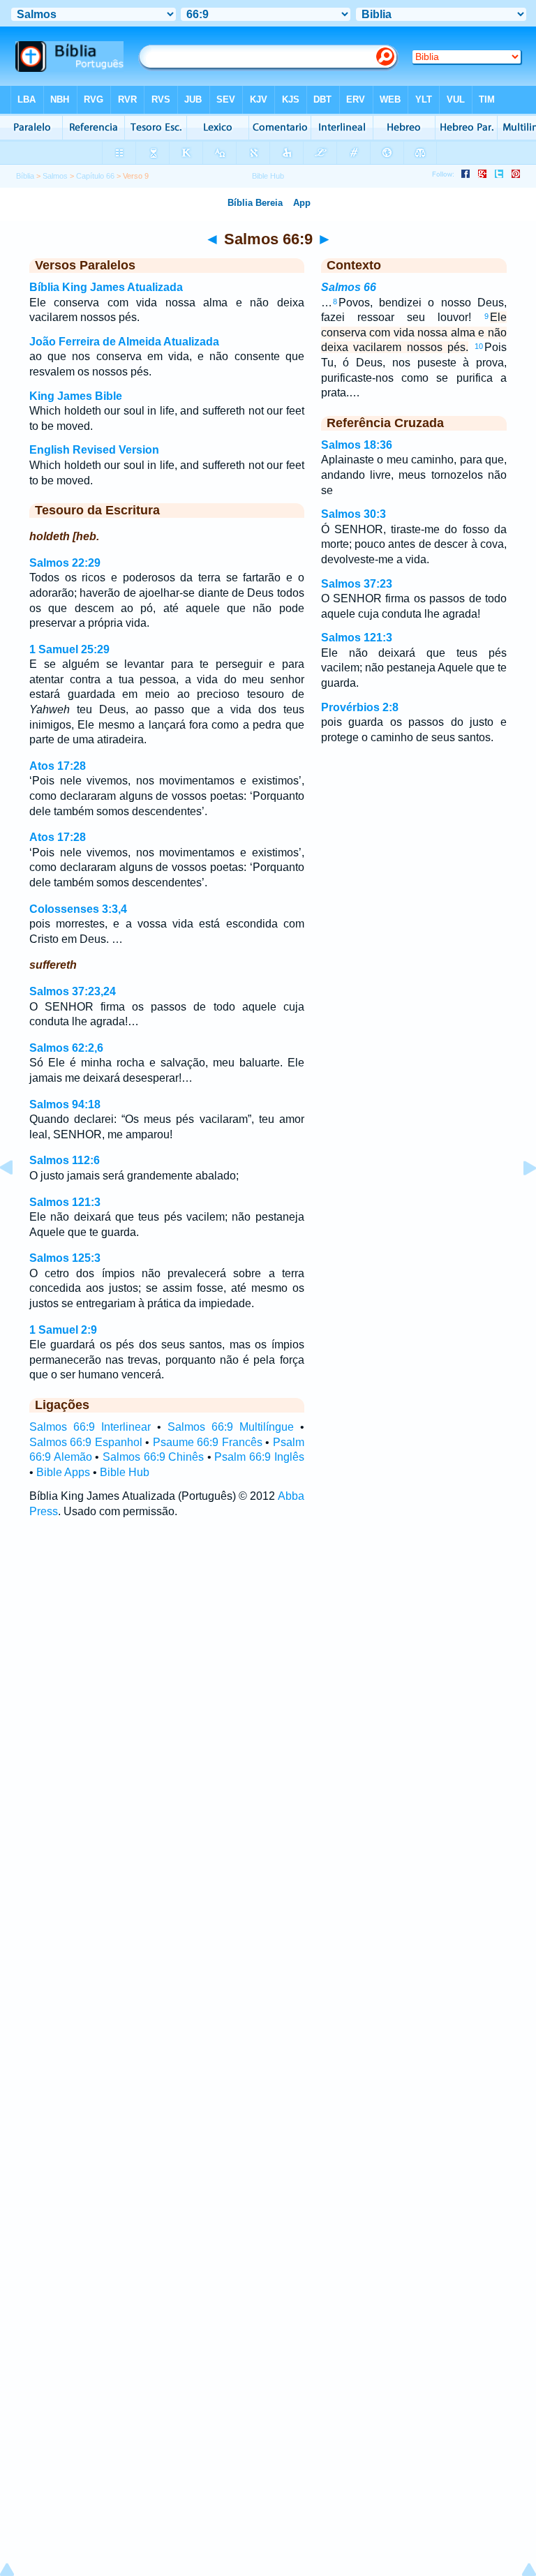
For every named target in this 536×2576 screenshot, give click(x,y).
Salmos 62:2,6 (66, 1048)
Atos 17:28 (58, 766)
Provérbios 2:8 (360, 707)
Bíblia (25, 176)
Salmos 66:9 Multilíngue (231, 1427)
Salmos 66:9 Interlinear (90, 1427)
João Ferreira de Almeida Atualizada (124, 342)
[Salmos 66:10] (519, 1199)
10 (479, 346)
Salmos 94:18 (65, 1104)
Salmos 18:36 (357, 445)
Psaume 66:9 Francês (208, 1442)
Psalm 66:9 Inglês (259, 1457)
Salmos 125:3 (65, 1258)
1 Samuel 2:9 (63, 1330)
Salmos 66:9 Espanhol (86, 1442)
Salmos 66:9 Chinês (153, 1457)
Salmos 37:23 (357, 584)
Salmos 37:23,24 (73, 991)
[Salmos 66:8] (17, 1199)
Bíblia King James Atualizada (106, 287)
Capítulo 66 (95, 176)
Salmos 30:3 (353, 514)
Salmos (55, 176)
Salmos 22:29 (65, 563)
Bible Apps (63, 1472)
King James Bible (76, 396)
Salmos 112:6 (65, 1160)
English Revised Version (94, 450)
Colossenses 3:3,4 (78, 909)
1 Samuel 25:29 (69, 649)
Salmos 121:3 (65, 1202)
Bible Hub (125, 1472)
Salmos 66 (349, 287)
